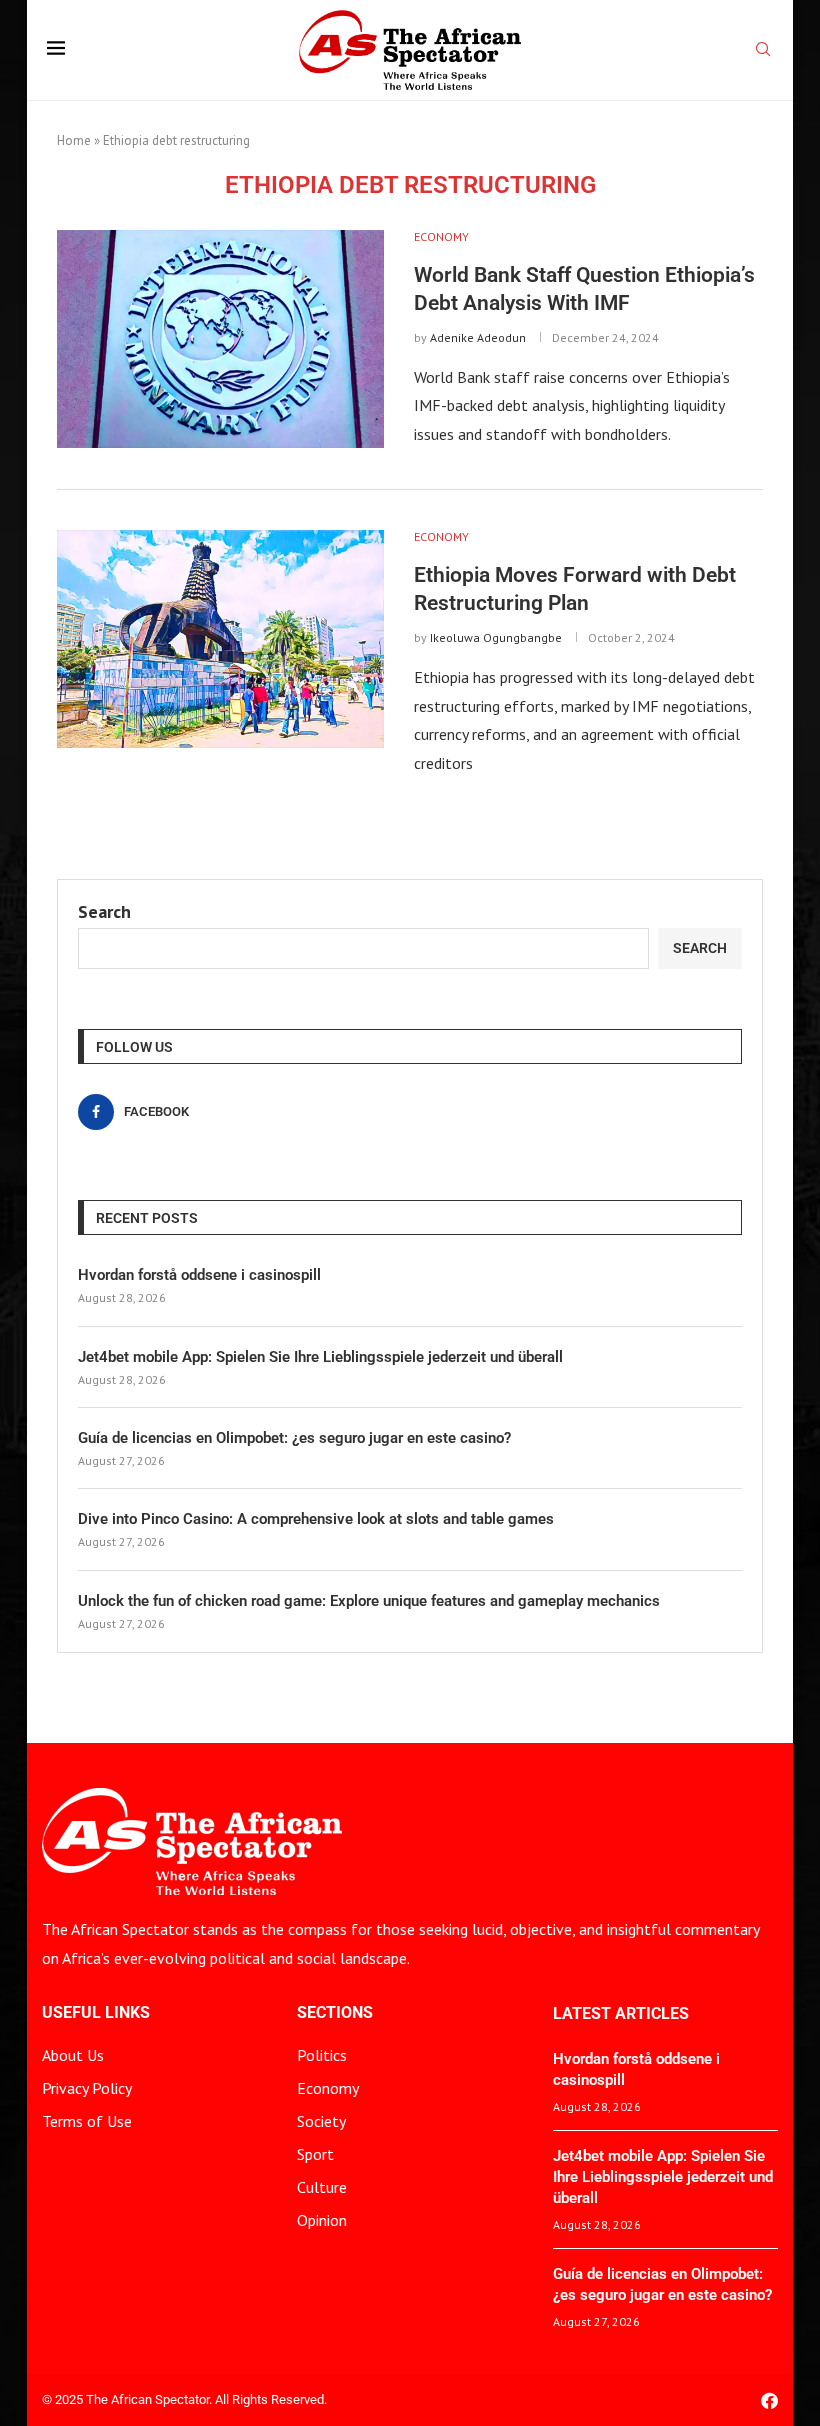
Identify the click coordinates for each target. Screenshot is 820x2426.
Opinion (322, 2220)
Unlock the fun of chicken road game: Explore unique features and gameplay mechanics (369, 1601)
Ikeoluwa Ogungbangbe (496, 637)
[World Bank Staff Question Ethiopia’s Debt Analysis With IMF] (220, 339)
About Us (73, 2055)
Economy (328, 2088)
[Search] (763, 51)
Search (104, 911)
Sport (315, 2154)
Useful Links (96, 2013)
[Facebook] (769, 2400)
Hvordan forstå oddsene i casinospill (199, 1275)
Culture (322, 2187)
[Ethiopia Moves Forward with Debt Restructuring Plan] (220, 639)
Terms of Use (87, 2121)
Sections (335, 2013)
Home (74, 140)
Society (321, 2121)
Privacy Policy (87, 2088)
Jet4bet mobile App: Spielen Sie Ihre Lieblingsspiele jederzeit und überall (320, 1357)
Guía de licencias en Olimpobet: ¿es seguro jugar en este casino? (294, 1438)
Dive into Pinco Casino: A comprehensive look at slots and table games (316, 1519)
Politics (322, 2055)
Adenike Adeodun (478, 337)
